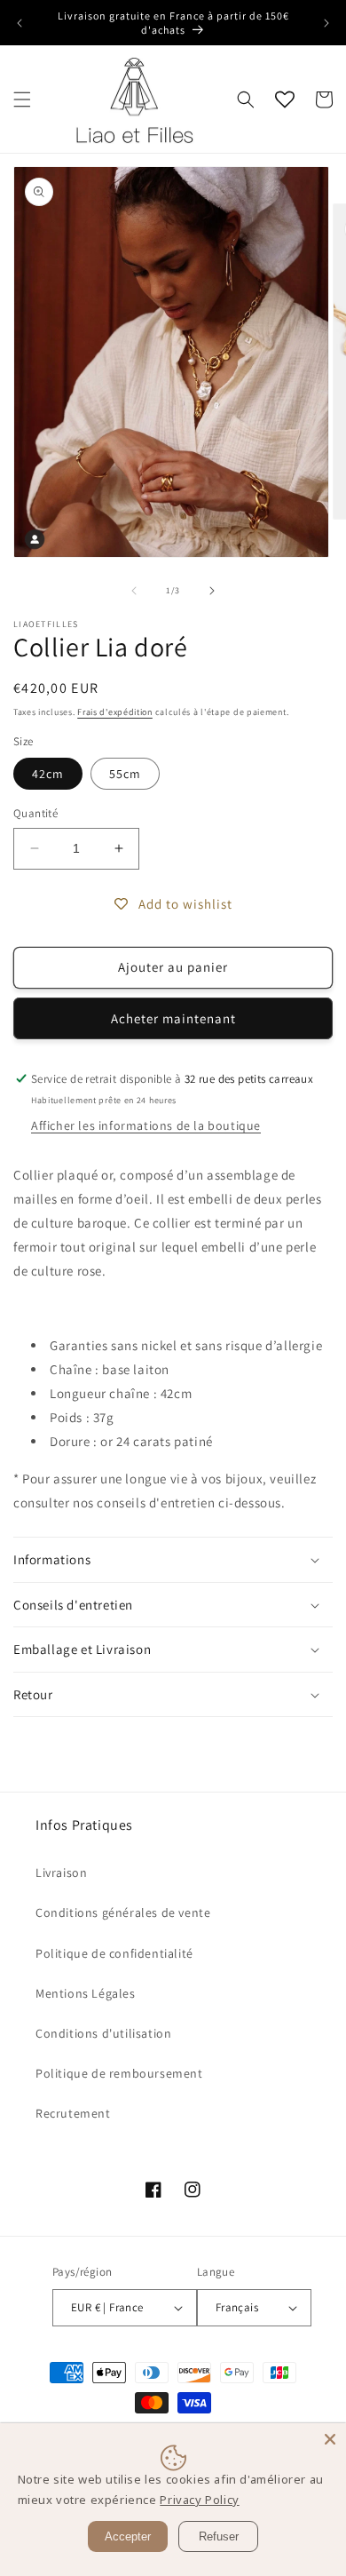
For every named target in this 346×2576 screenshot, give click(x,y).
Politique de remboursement (119, 2073)
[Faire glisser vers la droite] (212, 591)
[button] (22, 99)
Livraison (61, 1872)
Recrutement (73, 2113)
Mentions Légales (86, 1993)
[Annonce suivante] (326, 23)
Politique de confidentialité (114, 1953)
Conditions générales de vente (123, 1912)
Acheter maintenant (173, 1018)
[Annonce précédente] (20, 23)
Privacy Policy (199, 2500)
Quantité (35, 813)
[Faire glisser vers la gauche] (134, 591)
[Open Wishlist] (285, 99)
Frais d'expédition (115, 712)
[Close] (330, 2439)
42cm (48, 774)
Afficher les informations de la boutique (146, 1125)
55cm (125, 774)
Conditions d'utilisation (103, 2033)
